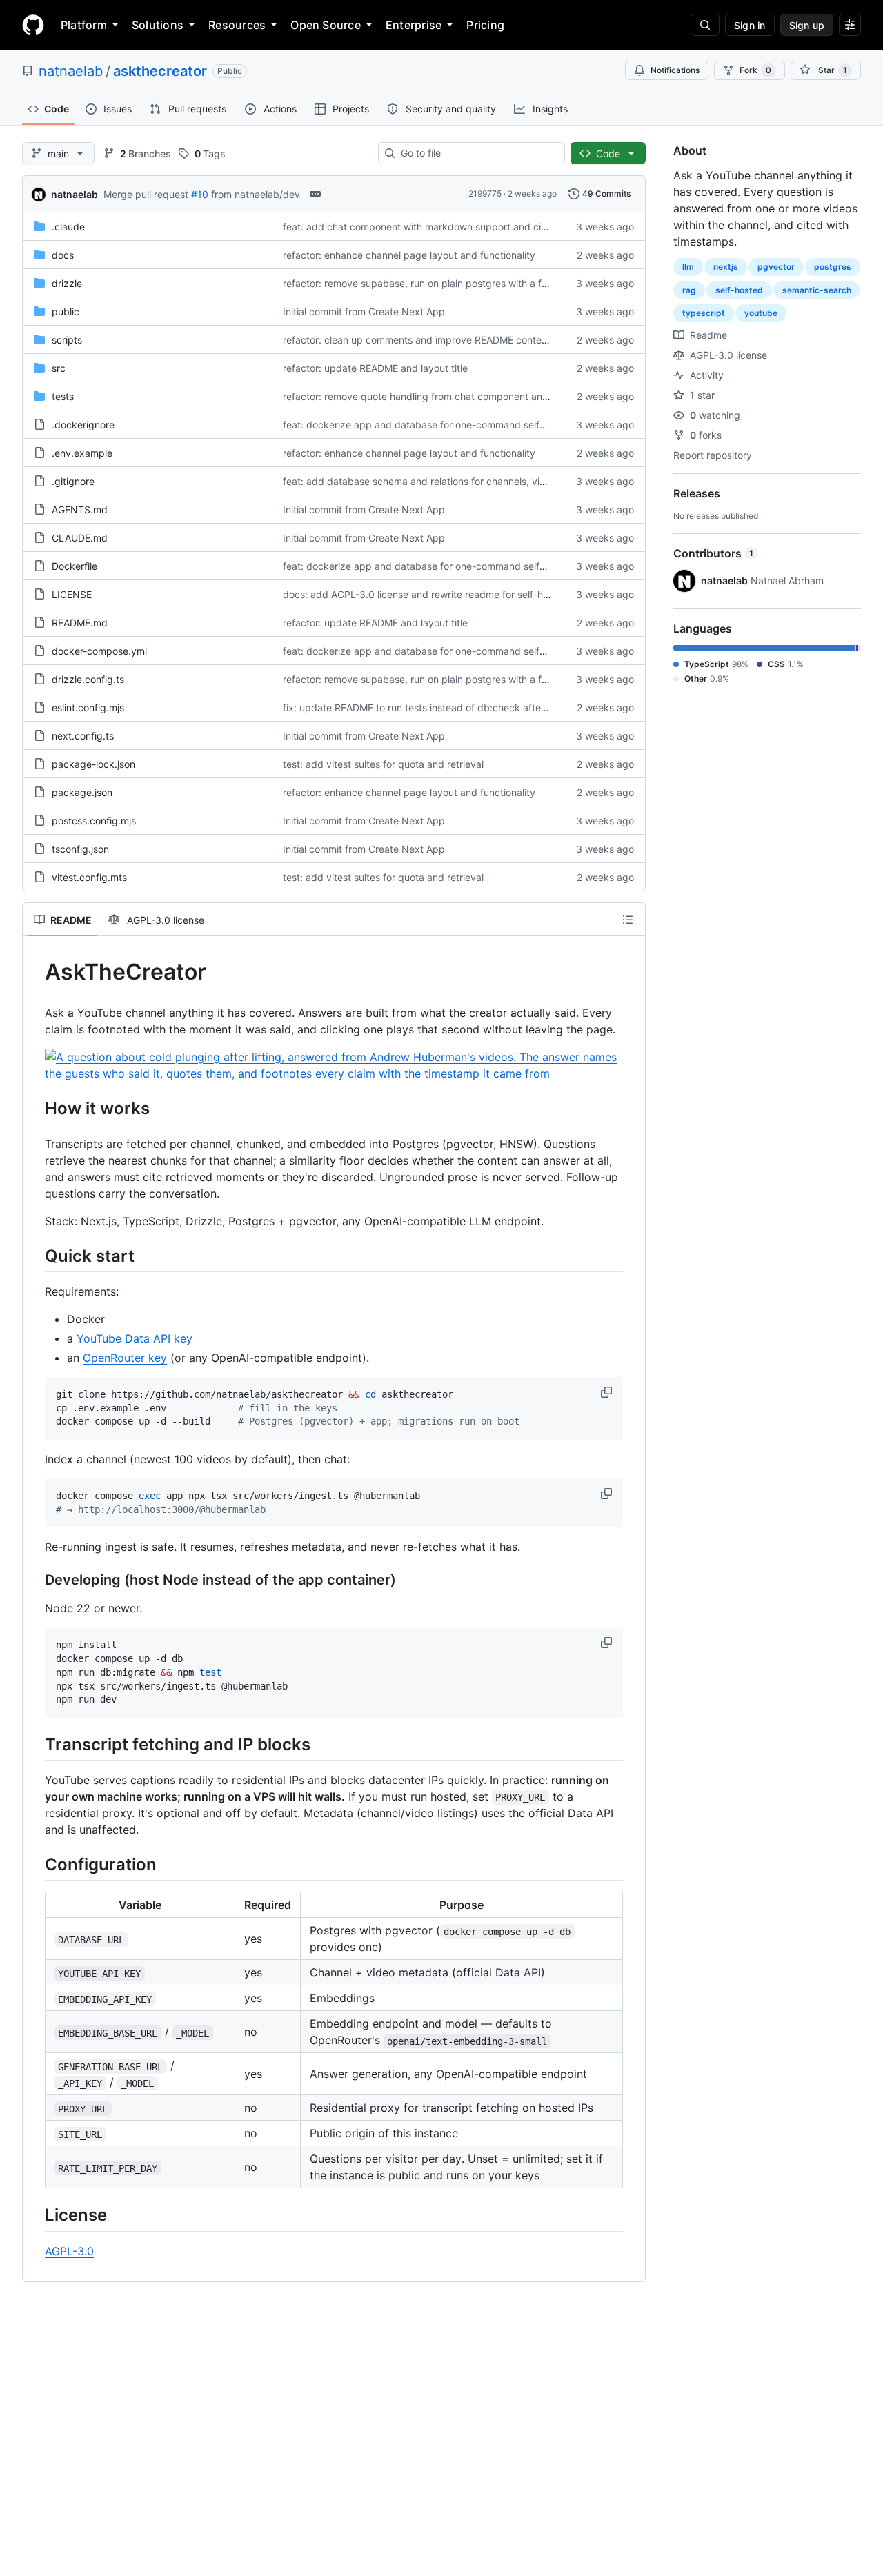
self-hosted (739, 290)
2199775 (485, 194)
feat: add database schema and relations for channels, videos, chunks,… (447, 481)
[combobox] (477, 153)
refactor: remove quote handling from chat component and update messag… (456, 396)
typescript (704, 313)
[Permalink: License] (35, 2215)
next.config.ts (83, 736)
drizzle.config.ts (88, 679)
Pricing (485, 25)
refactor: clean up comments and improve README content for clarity (439, 340)
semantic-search (817, 290)
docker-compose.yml (99, 651)
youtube (761, 313)
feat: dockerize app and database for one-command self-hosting (430, 425)
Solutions (158, 25)
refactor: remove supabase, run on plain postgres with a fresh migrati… (443, 283)
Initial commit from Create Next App (364, 311)
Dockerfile (75, 566)
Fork (755, 70)
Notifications (675, 70)
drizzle (67, 283)
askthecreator (160, 71)
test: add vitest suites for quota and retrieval (383, 764)
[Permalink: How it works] (35, 1108)
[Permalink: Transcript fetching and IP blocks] (35, 1744)
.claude (68, 227)
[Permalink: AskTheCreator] (35, 972)
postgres (833, 267)
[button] (608, 1392)
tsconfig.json (80, 849)
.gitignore (73, 481)
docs (63, 255)
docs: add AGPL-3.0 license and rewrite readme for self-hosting (427, 594)
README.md (80, 623)
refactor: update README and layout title (375, 368)
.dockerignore (83, 425)
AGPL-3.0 (69, 2251)
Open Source (326, 25)
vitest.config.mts (89, 877)
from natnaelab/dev (256, 194)
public (66, 311)
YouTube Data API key (135, 1338)
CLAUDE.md (80, 538)
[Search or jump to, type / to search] (705, 25)
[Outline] (628, 920)
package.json (82, 792)
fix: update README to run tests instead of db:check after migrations (438, 707)
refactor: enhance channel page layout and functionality (409, 255)
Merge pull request (146, 194)
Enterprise (414, 25)
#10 (200, 194)
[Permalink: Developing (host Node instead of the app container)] (35, 1581)
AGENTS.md (80, 509)
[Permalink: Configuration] (35, 1864)
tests (63, 396)
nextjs (726, 267)
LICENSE (72, 594)
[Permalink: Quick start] (35, 1256)
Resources (237, 25)
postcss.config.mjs (94, 821)
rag (689, 290)
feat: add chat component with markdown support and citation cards (439, 227)
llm (688, 267)
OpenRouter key (125, 1358)
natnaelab (71, 71)
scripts (67, 340)
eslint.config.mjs (88, 707)
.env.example (82, 453)
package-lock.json (93, 764)
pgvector (776, 267)
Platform (84, 25)
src (59, 368)
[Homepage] (33, 25)
